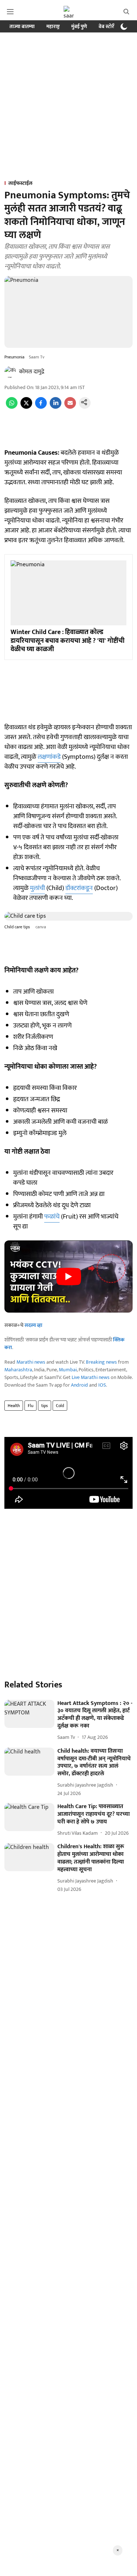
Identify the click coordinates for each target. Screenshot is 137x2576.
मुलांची (37, 888)
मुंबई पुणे (79, 26)
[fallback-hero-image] (29, 1714)
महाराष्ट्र (53, 26)
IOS (102, 1385)
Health (14, 1406)
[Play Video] (69, 1277)
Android (79, 1385)
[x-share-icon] (26, 407)
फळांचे (52, 1217)
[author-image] (10, 372)
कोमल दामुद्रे (32, 372)
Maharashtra (18, 1370)
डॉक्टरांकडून (79, 888)
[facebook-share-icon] (41, 407)
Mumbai (68, 1370)
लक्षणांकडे (49, 757)
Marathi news (31, 1362)
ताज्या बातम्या (22, 26)
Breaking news (101, 1362)
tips (45, 1406)
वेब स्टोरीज (109, 26)
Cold (60, 1406)
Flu (31, 1406)
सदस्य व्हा (33, 1325)
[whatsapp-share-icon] (12, 407)
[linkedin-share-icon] (56, 407)
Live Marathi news (91, 1377)
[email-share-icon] (70, 407)
